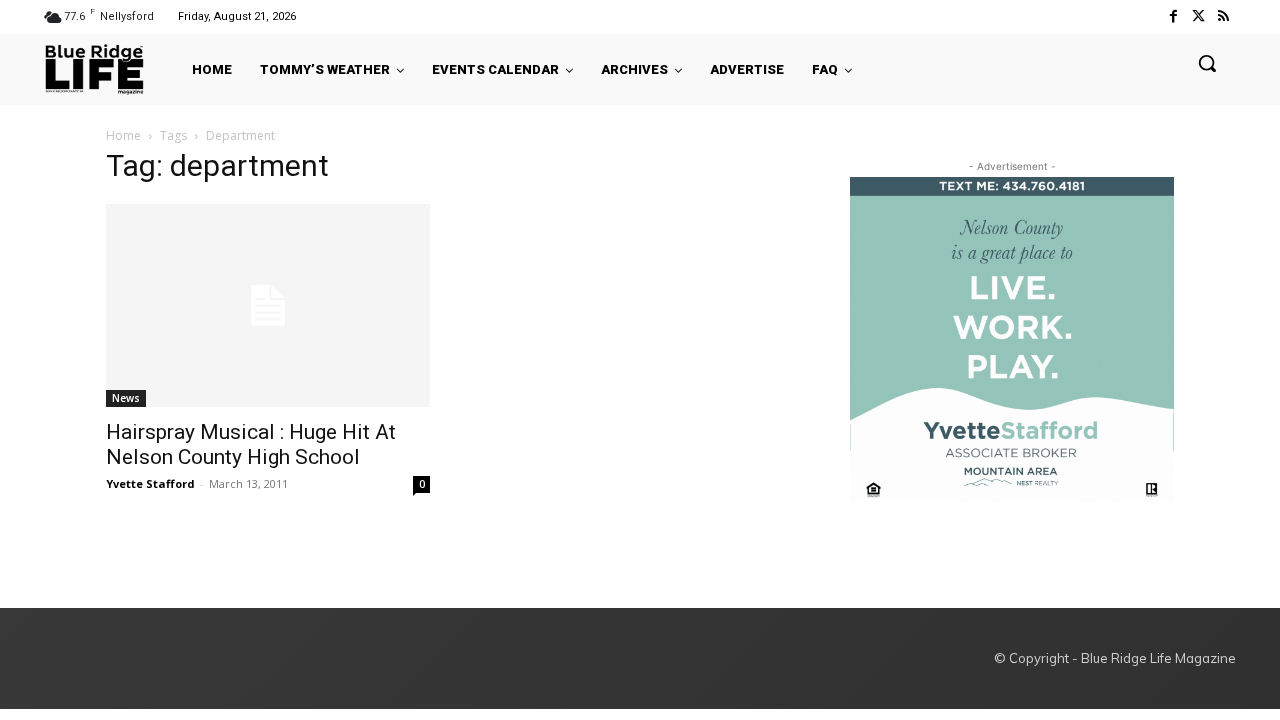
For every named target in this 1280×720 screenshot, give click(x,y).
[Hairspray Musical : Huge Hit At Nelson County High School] (268, 305)
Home (123, 135)
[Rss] (1223, 16)
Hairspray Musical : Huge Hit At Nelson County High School (251, 444)
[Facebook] (1172, 16)
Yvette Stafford (150, 483)
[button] (1207, 63)
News (126, 398)
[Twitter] (1198, 16)
